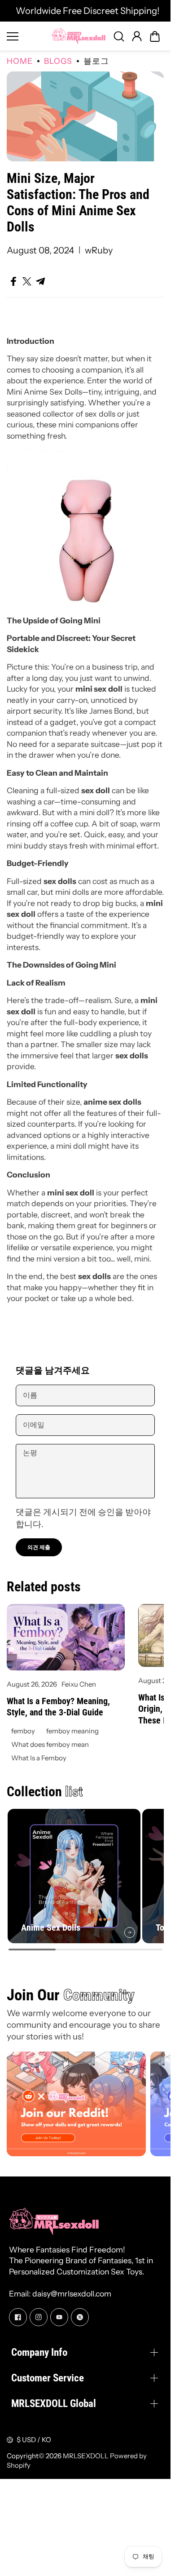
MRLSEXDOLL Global (54, 2400)
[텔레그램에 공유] (40, 281)
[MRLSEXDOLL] (79, 36)
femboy (23, 1731)
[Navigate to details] (126, 1928)
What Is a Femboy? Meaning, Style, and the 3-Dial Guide (58, 1707)
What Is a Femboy (39, 1758)
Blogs (58, 61)
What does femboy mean (50, 1744)
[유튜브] (59, 2314)
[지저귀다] (80, 2314)
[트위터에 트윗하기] (27, 281)
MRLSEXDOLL (86, 2452)
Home (20, 61)
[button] (155, 36)
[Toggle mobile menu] (27, 36)
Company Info (39, 2349)
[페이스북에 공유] (13, 281)
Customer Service (48, 2374)
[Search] (119, 36)
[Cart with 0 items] (155, 36)
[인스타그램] (39, 2314)
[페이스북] (18, 2314)
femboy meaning (72, 1731)
